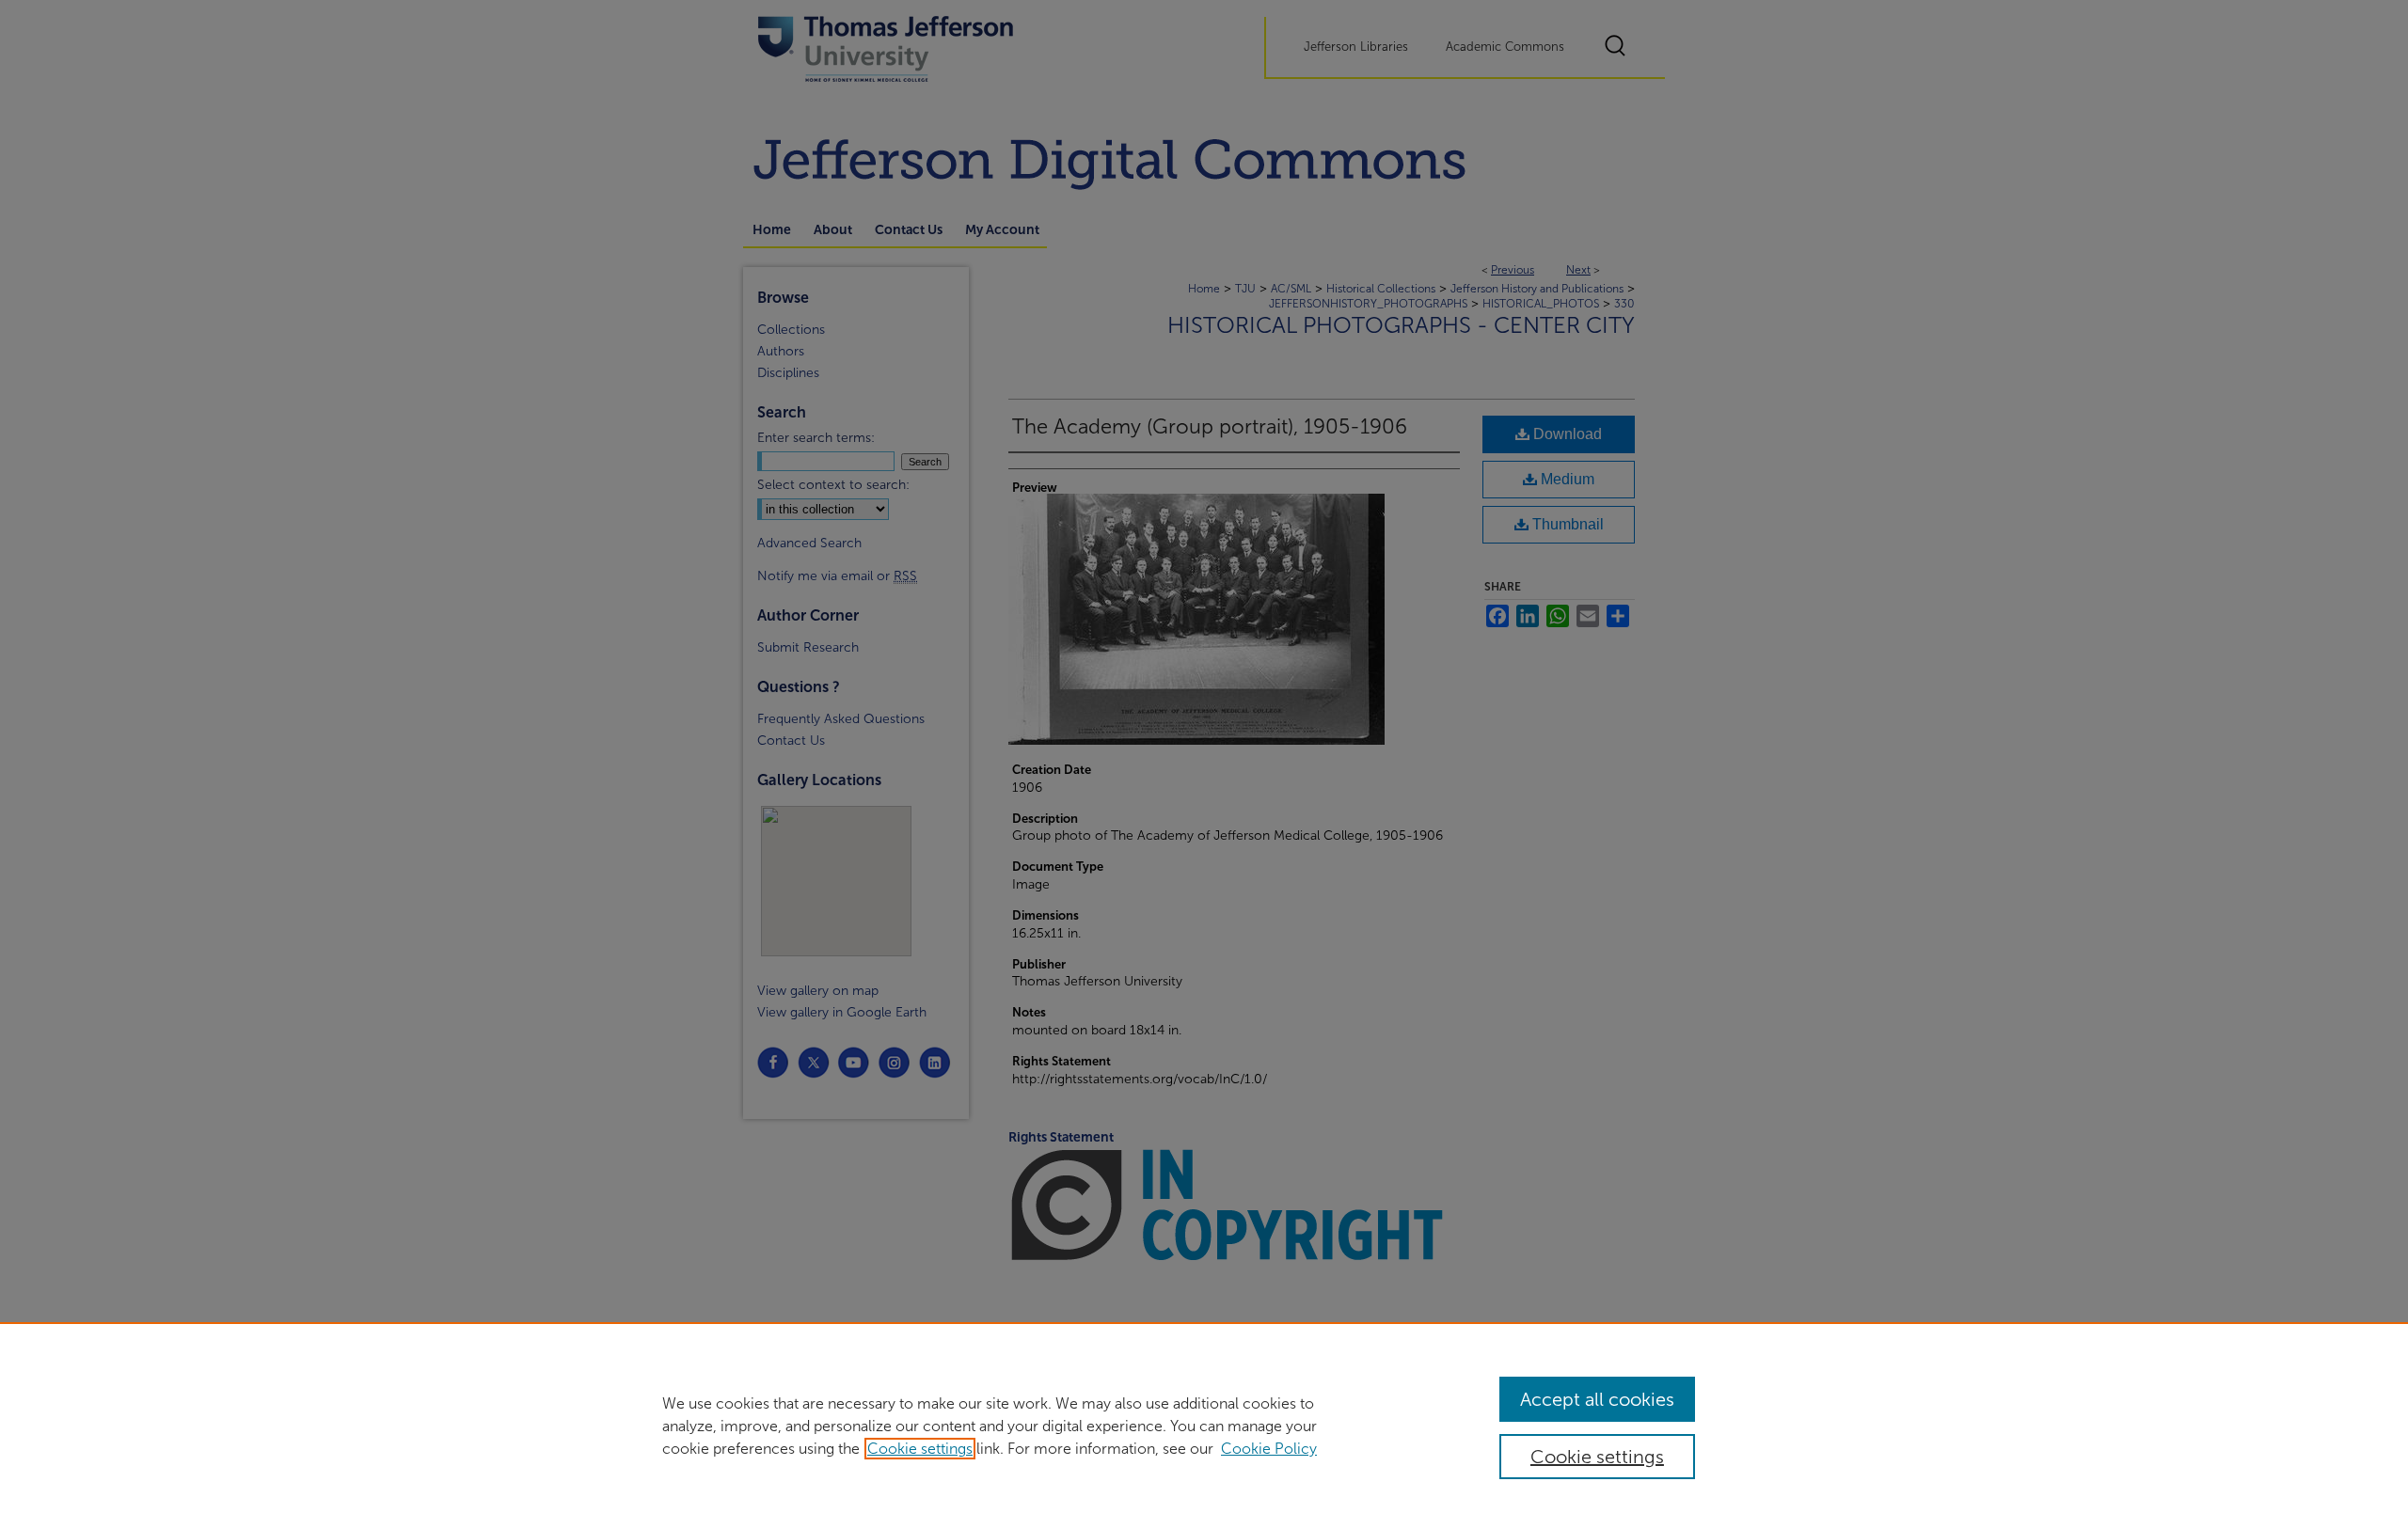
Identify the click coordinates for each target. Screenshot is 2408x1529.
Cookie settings (920, 1449)
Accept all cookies (1597, 1399)
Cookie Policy (1269, 1449)
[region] (1204, 1426)
